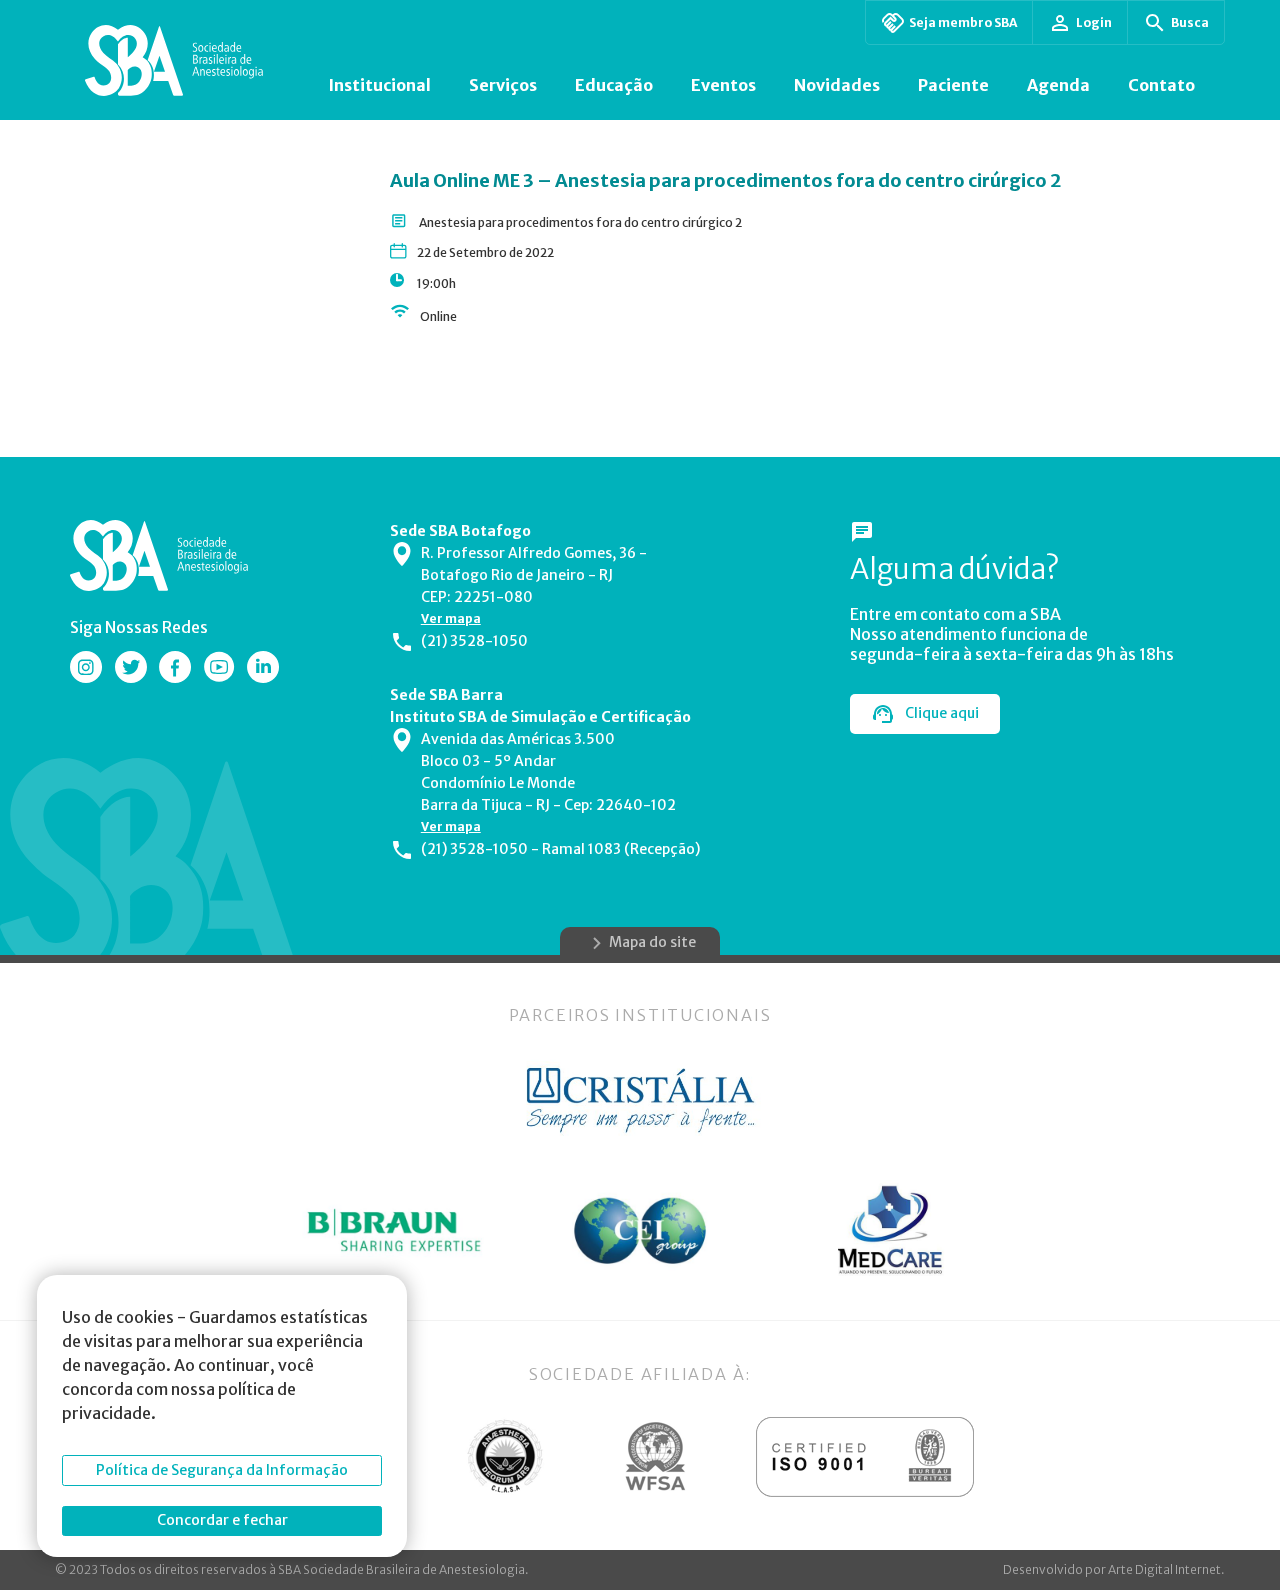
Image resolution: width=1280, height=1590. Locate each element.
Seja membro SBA (963, 22)
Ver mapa (451, 618)
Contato (1161, 85)
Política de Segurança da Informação (222, 1470)
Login (1094, 22)
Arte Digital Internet (1164, 1569)
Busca (1190, 22)
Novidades (837, 85)
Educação (614, 85)
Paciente (953, 85)
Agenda (1058, 85)
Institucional (379, 85)
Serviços (503, 85)
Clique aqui (942, 713)
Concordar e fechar (222, 1520)
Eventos (723, 85)
